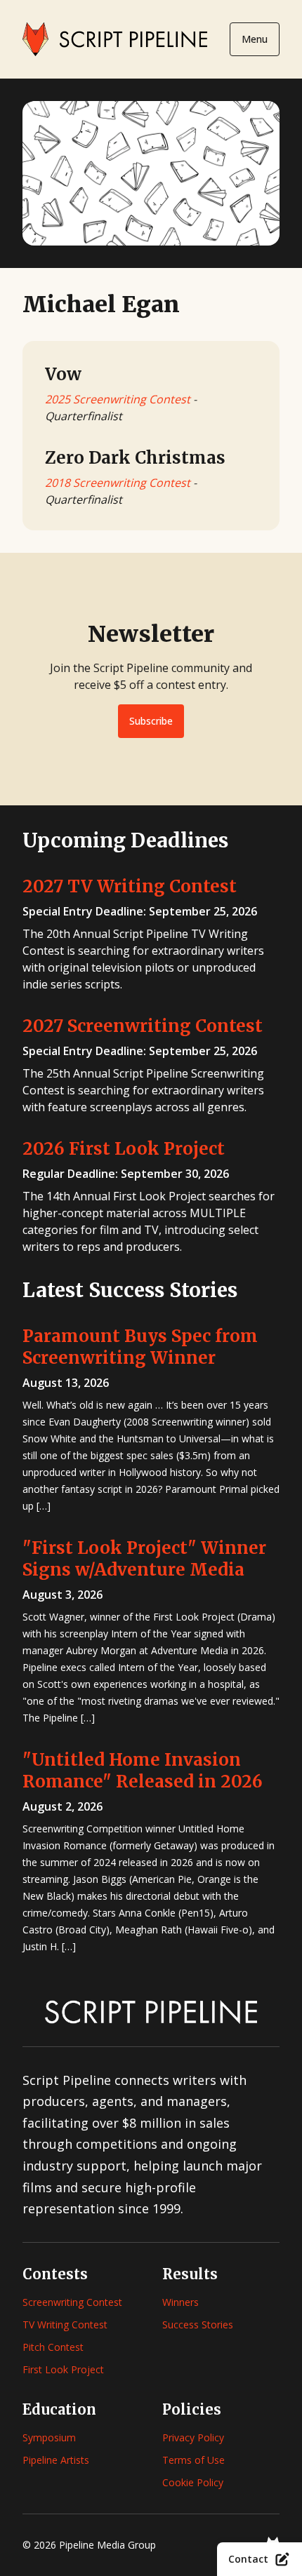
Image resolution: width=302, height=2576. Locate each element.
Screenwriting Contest (72, 2302)
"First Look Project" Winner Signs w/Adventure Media (144, 1559)
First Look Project (63, 2369)
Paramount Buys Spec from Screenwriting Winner (140, 1347)
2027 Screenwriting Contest (143, 1026)
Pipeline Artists (56, 2460)
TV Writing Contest (65, 2325)
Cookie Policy (193, 2482)
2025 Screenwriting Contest (118, 399)
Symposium (49, 2437)
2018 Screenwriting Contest (118, 483)
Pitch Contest (53, 2347)
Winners (180, 2302)
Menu (255, 39)
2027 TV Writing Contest (130, 886)
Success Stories (198, 2325)
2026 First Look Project (124, 1149)
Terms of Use (193, 2460)
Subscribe (151, 721)
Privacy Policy (193, 2437)
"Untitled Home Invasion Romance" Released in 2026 (143, 1771)
